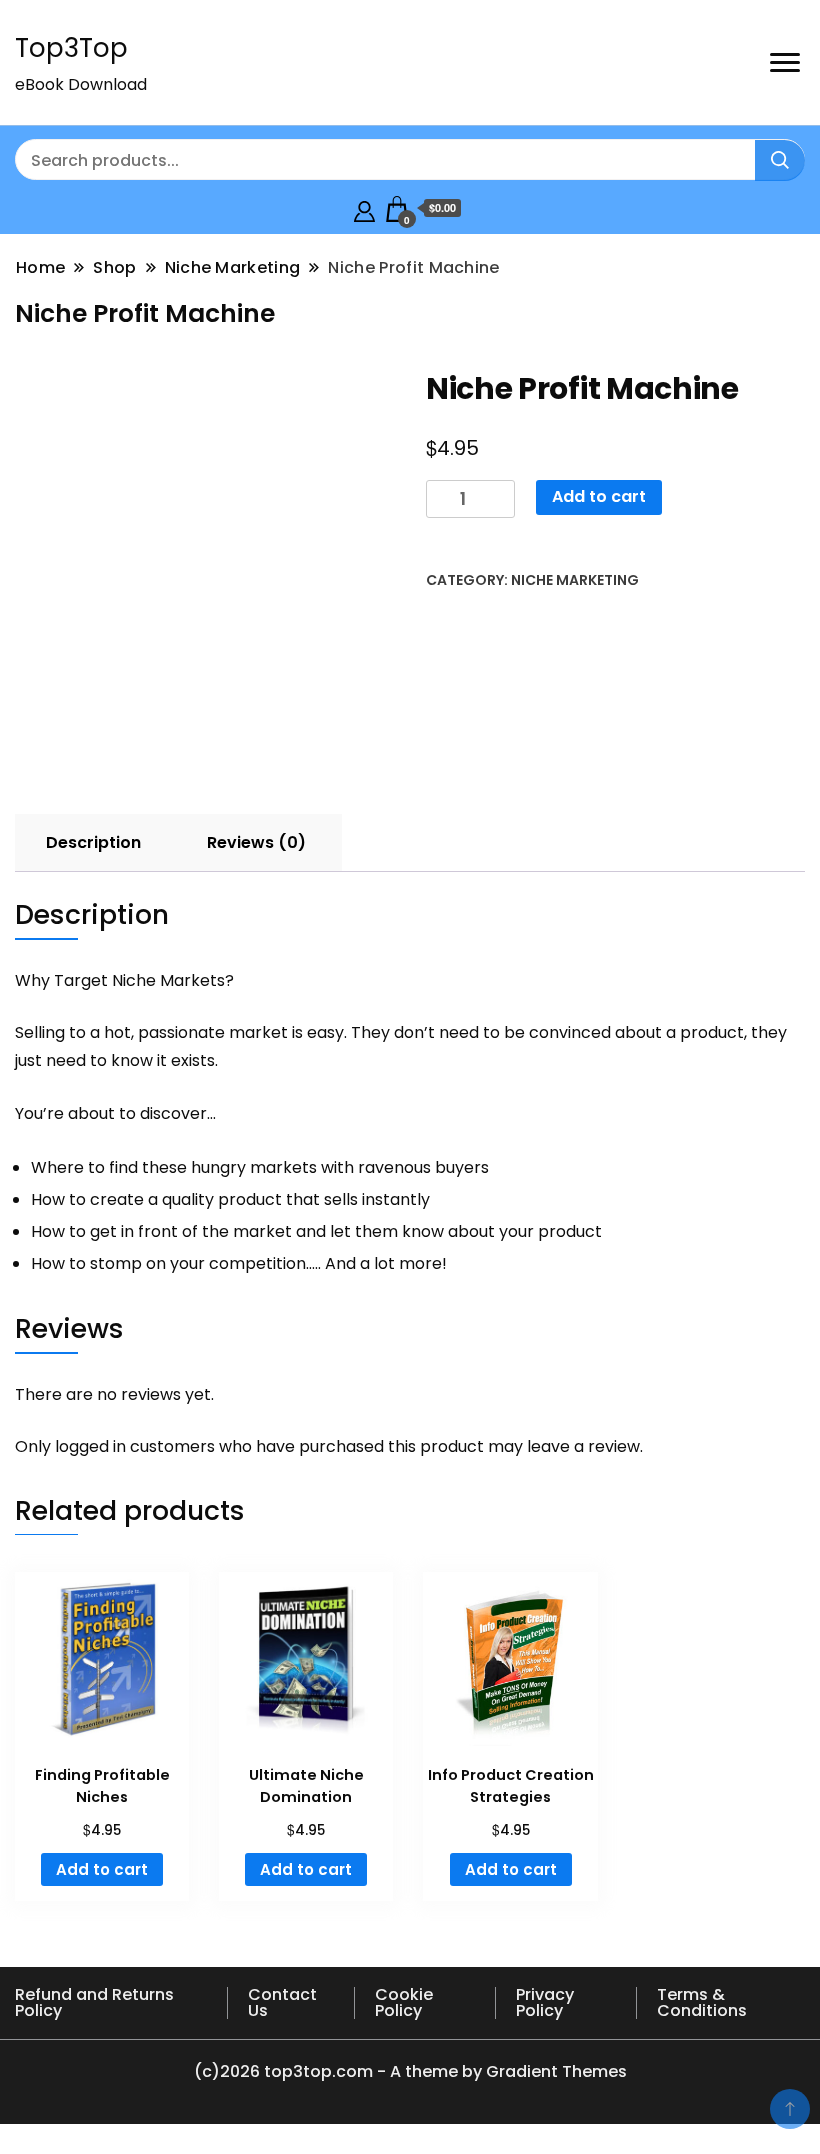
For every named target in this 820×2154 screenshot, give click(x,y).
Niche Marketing (575, 580)
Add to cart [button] (102, 1869)
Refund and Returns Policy (94, 2002)
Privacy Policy (545, 2002)
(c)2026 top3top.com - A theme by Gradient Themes (410, 2071)
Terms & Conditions (702, 2002)
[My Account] (364, 208)
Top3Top (71, 48)
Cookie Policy (404, 2002)
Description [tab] (93, 842)
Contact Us (282, 2002)
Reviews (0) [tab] (256, 842)
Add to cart (599, 496)
